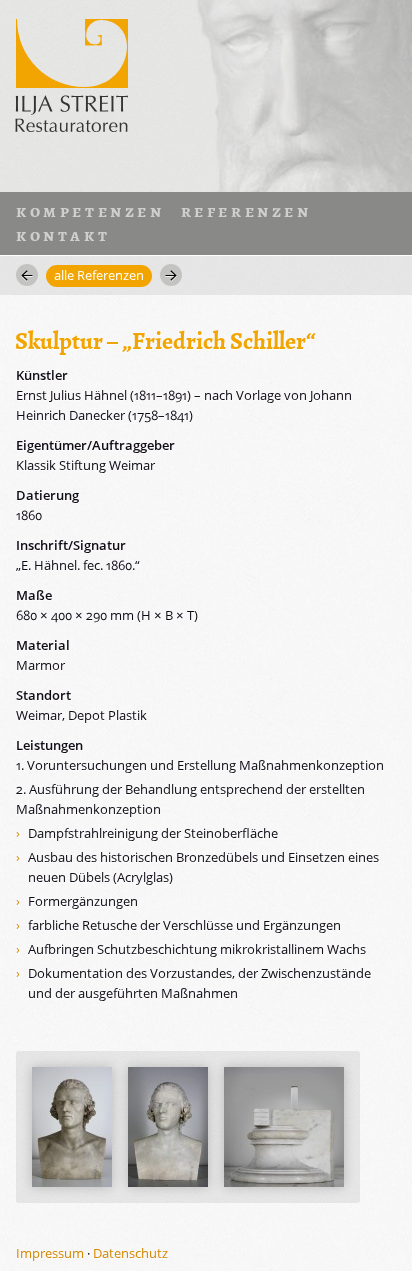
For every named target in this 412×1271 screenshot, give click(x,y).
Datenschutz (130, 1253)
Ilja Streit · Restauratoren (72, 72)
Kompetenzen (90, 211)
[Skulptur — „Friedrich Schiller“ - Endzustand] (168, 1127)
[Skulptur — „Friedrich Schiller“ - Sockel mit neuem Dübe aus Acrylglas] (284, 1127)
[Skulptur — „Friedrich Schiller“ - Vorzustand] (72, 1127)
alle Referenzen (99, 275)
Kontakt (63, 235)
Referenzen (246, 211)
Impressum (50, 1253)
